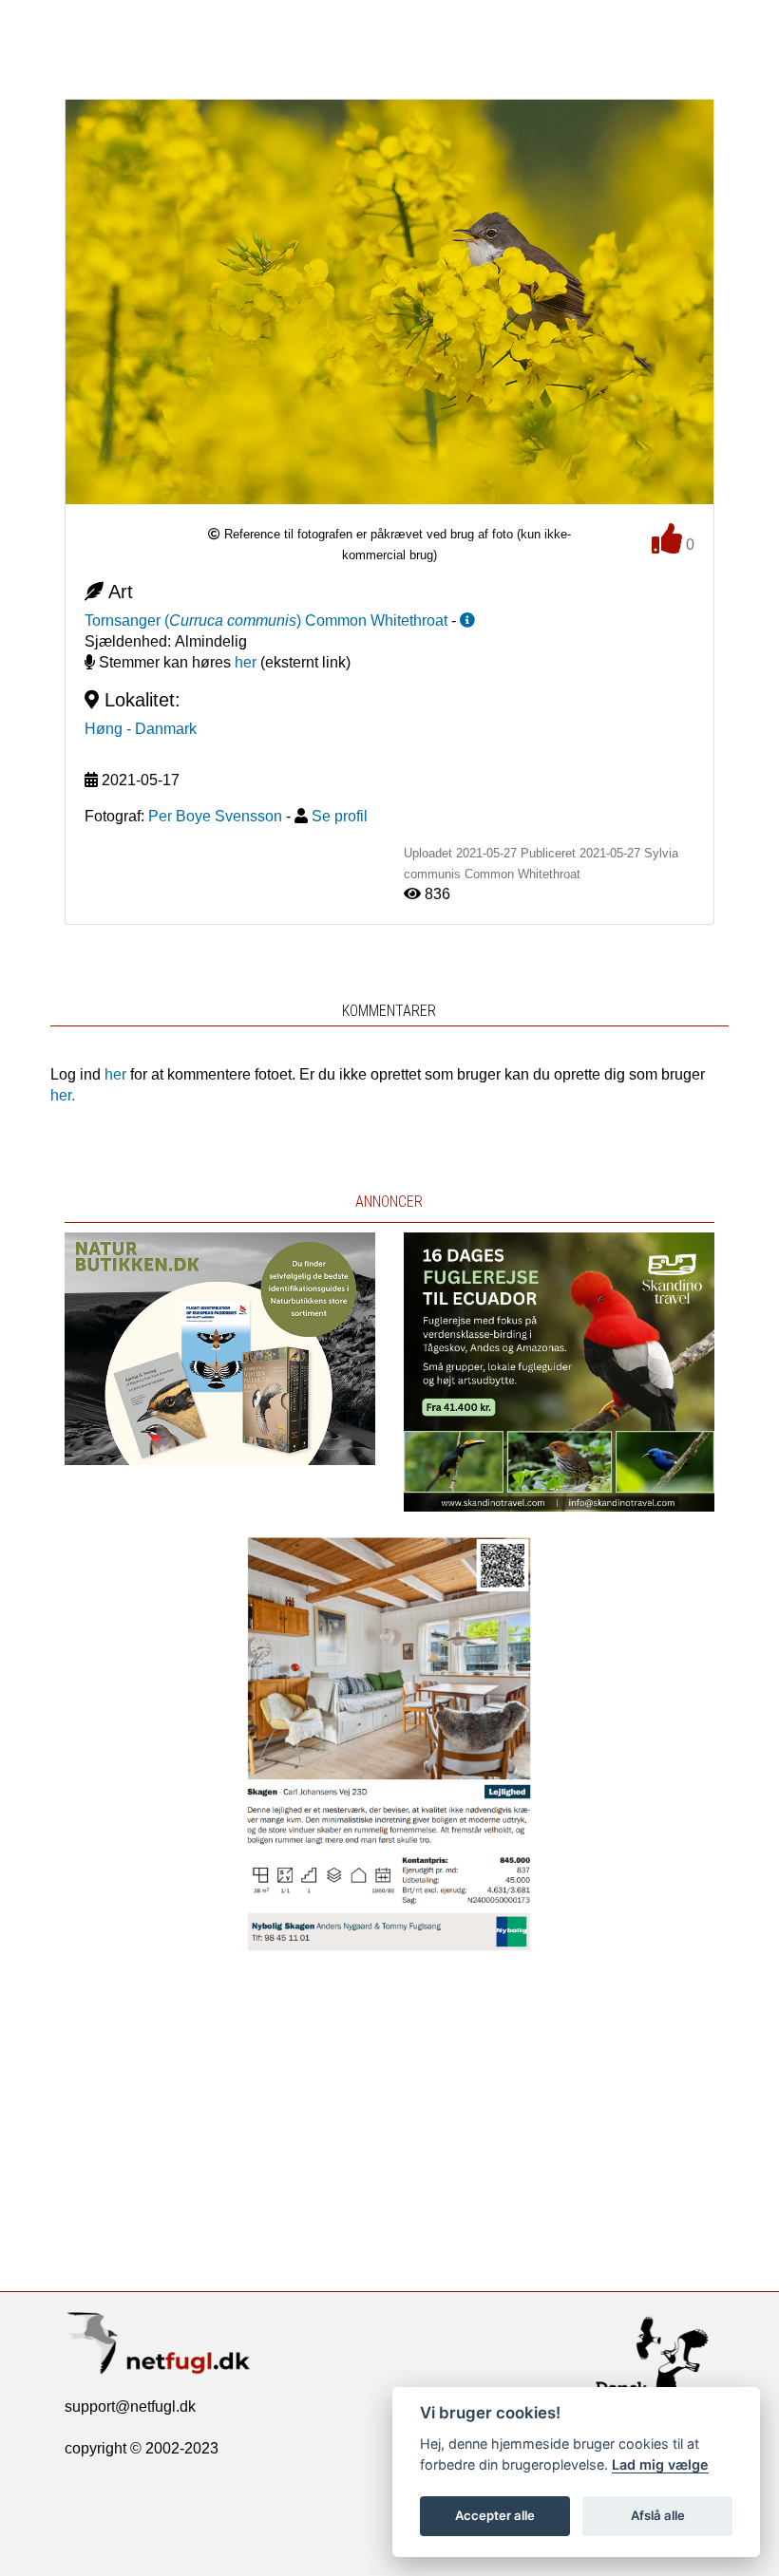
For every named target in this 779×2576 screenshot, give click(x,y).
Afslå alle (658, 2515)
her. (63, 1095)
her (246, 662)
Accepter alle (495, 2515)
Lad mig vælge (660, 2464)
